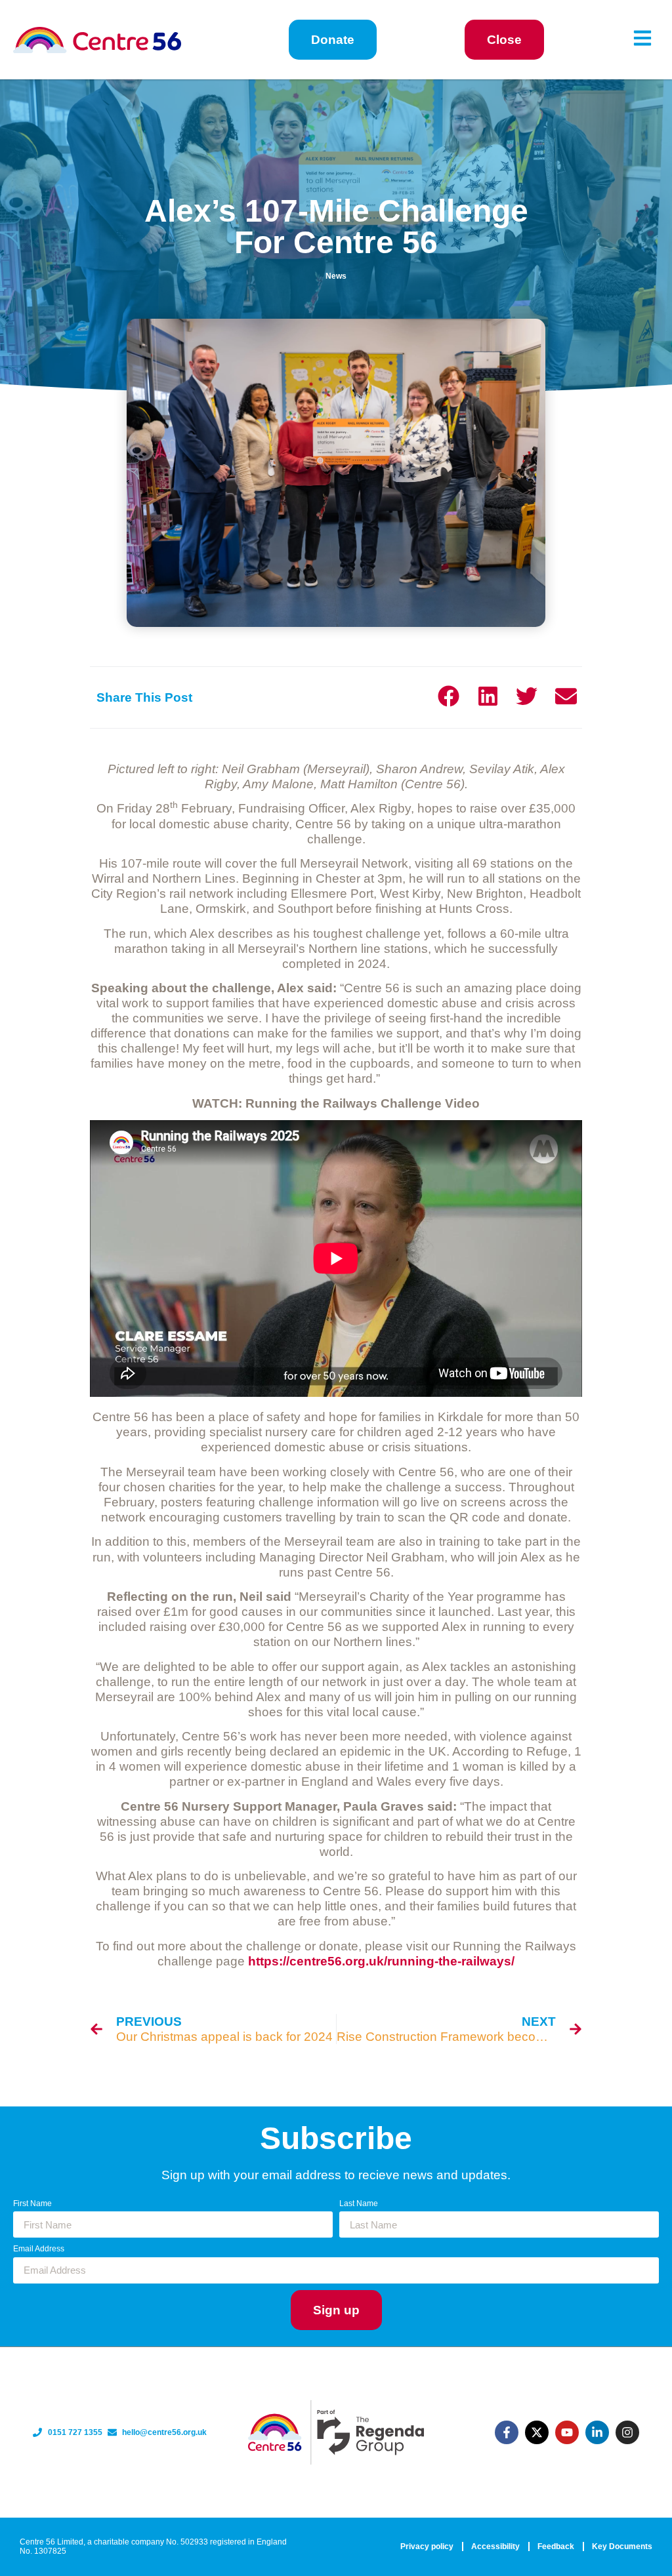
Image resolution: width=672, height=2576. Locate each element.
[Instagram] (627, 2432)
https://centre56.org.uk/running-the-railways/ (381, 1961)
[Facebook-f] (507, 2432)
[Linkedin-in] (597, 2432)
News (336, 276)
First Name (32, 2204)
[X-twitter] (537, 2432)
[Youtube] (567, 2432)
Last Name (359, 2204)
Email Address (39, 2249)
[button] (449, 696)
